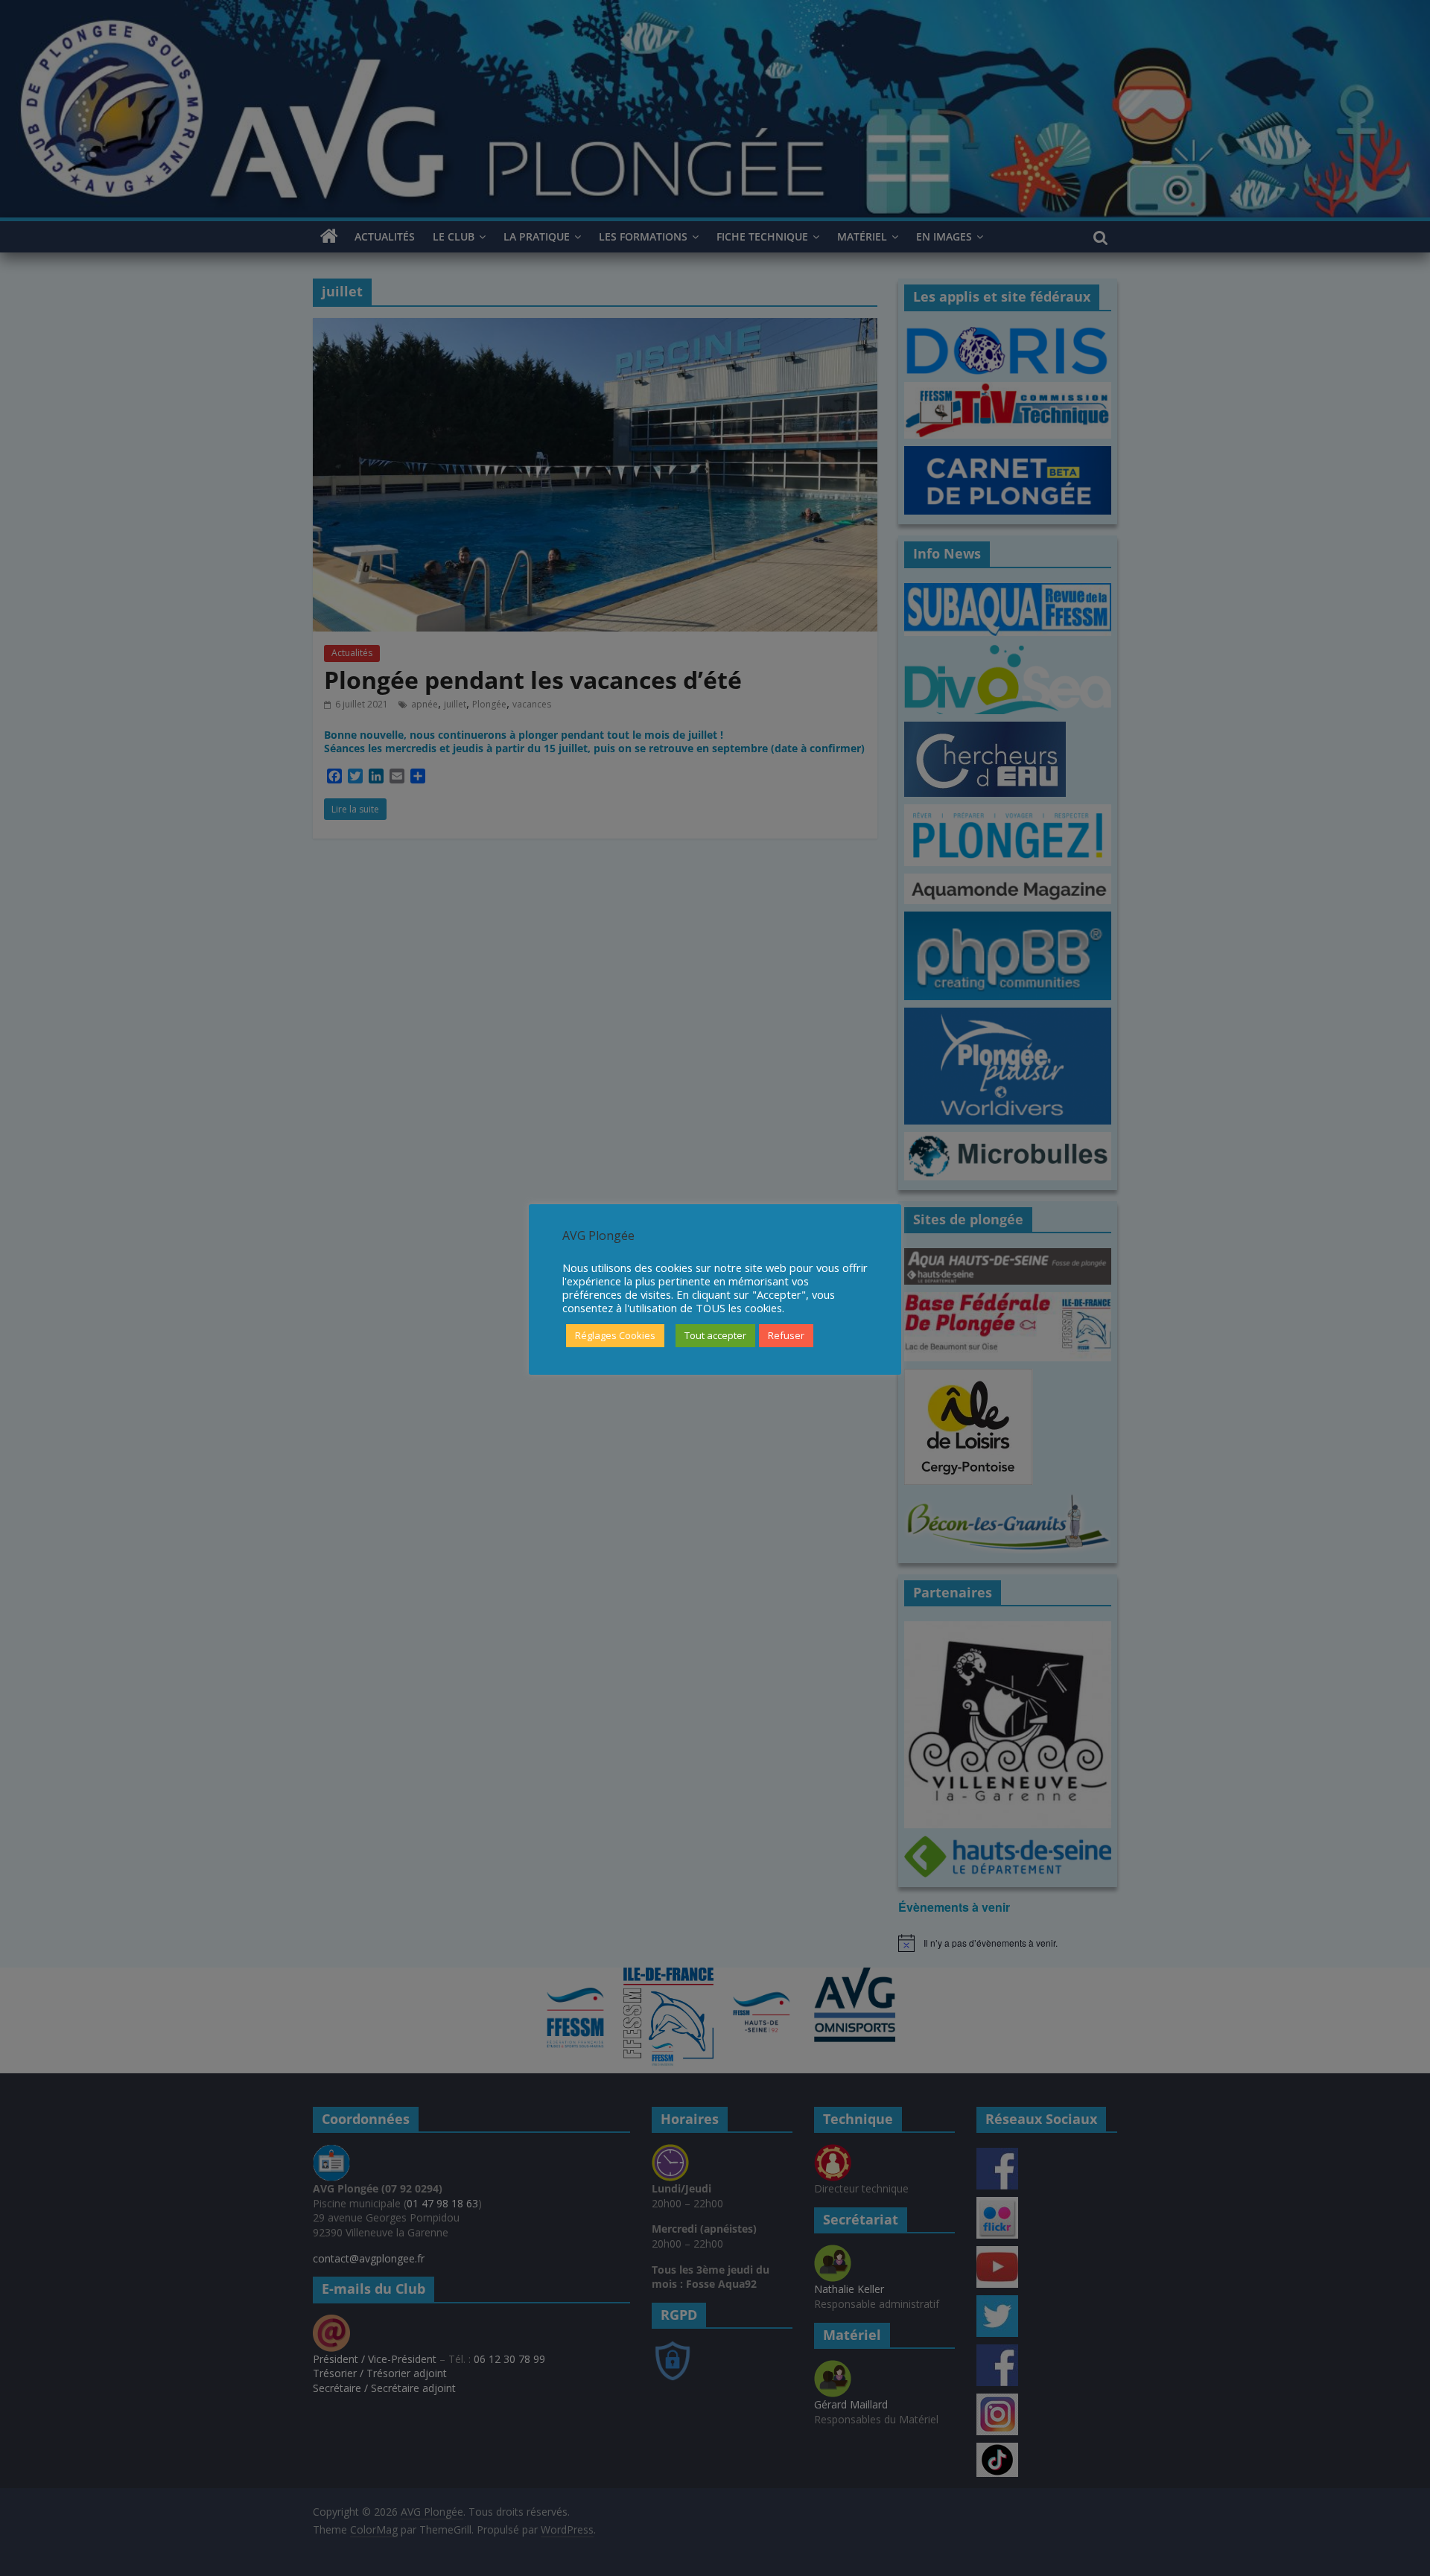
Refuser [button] (786, 1335)
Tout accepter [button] (715, 1335)
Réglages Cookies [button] (615, 1335)
